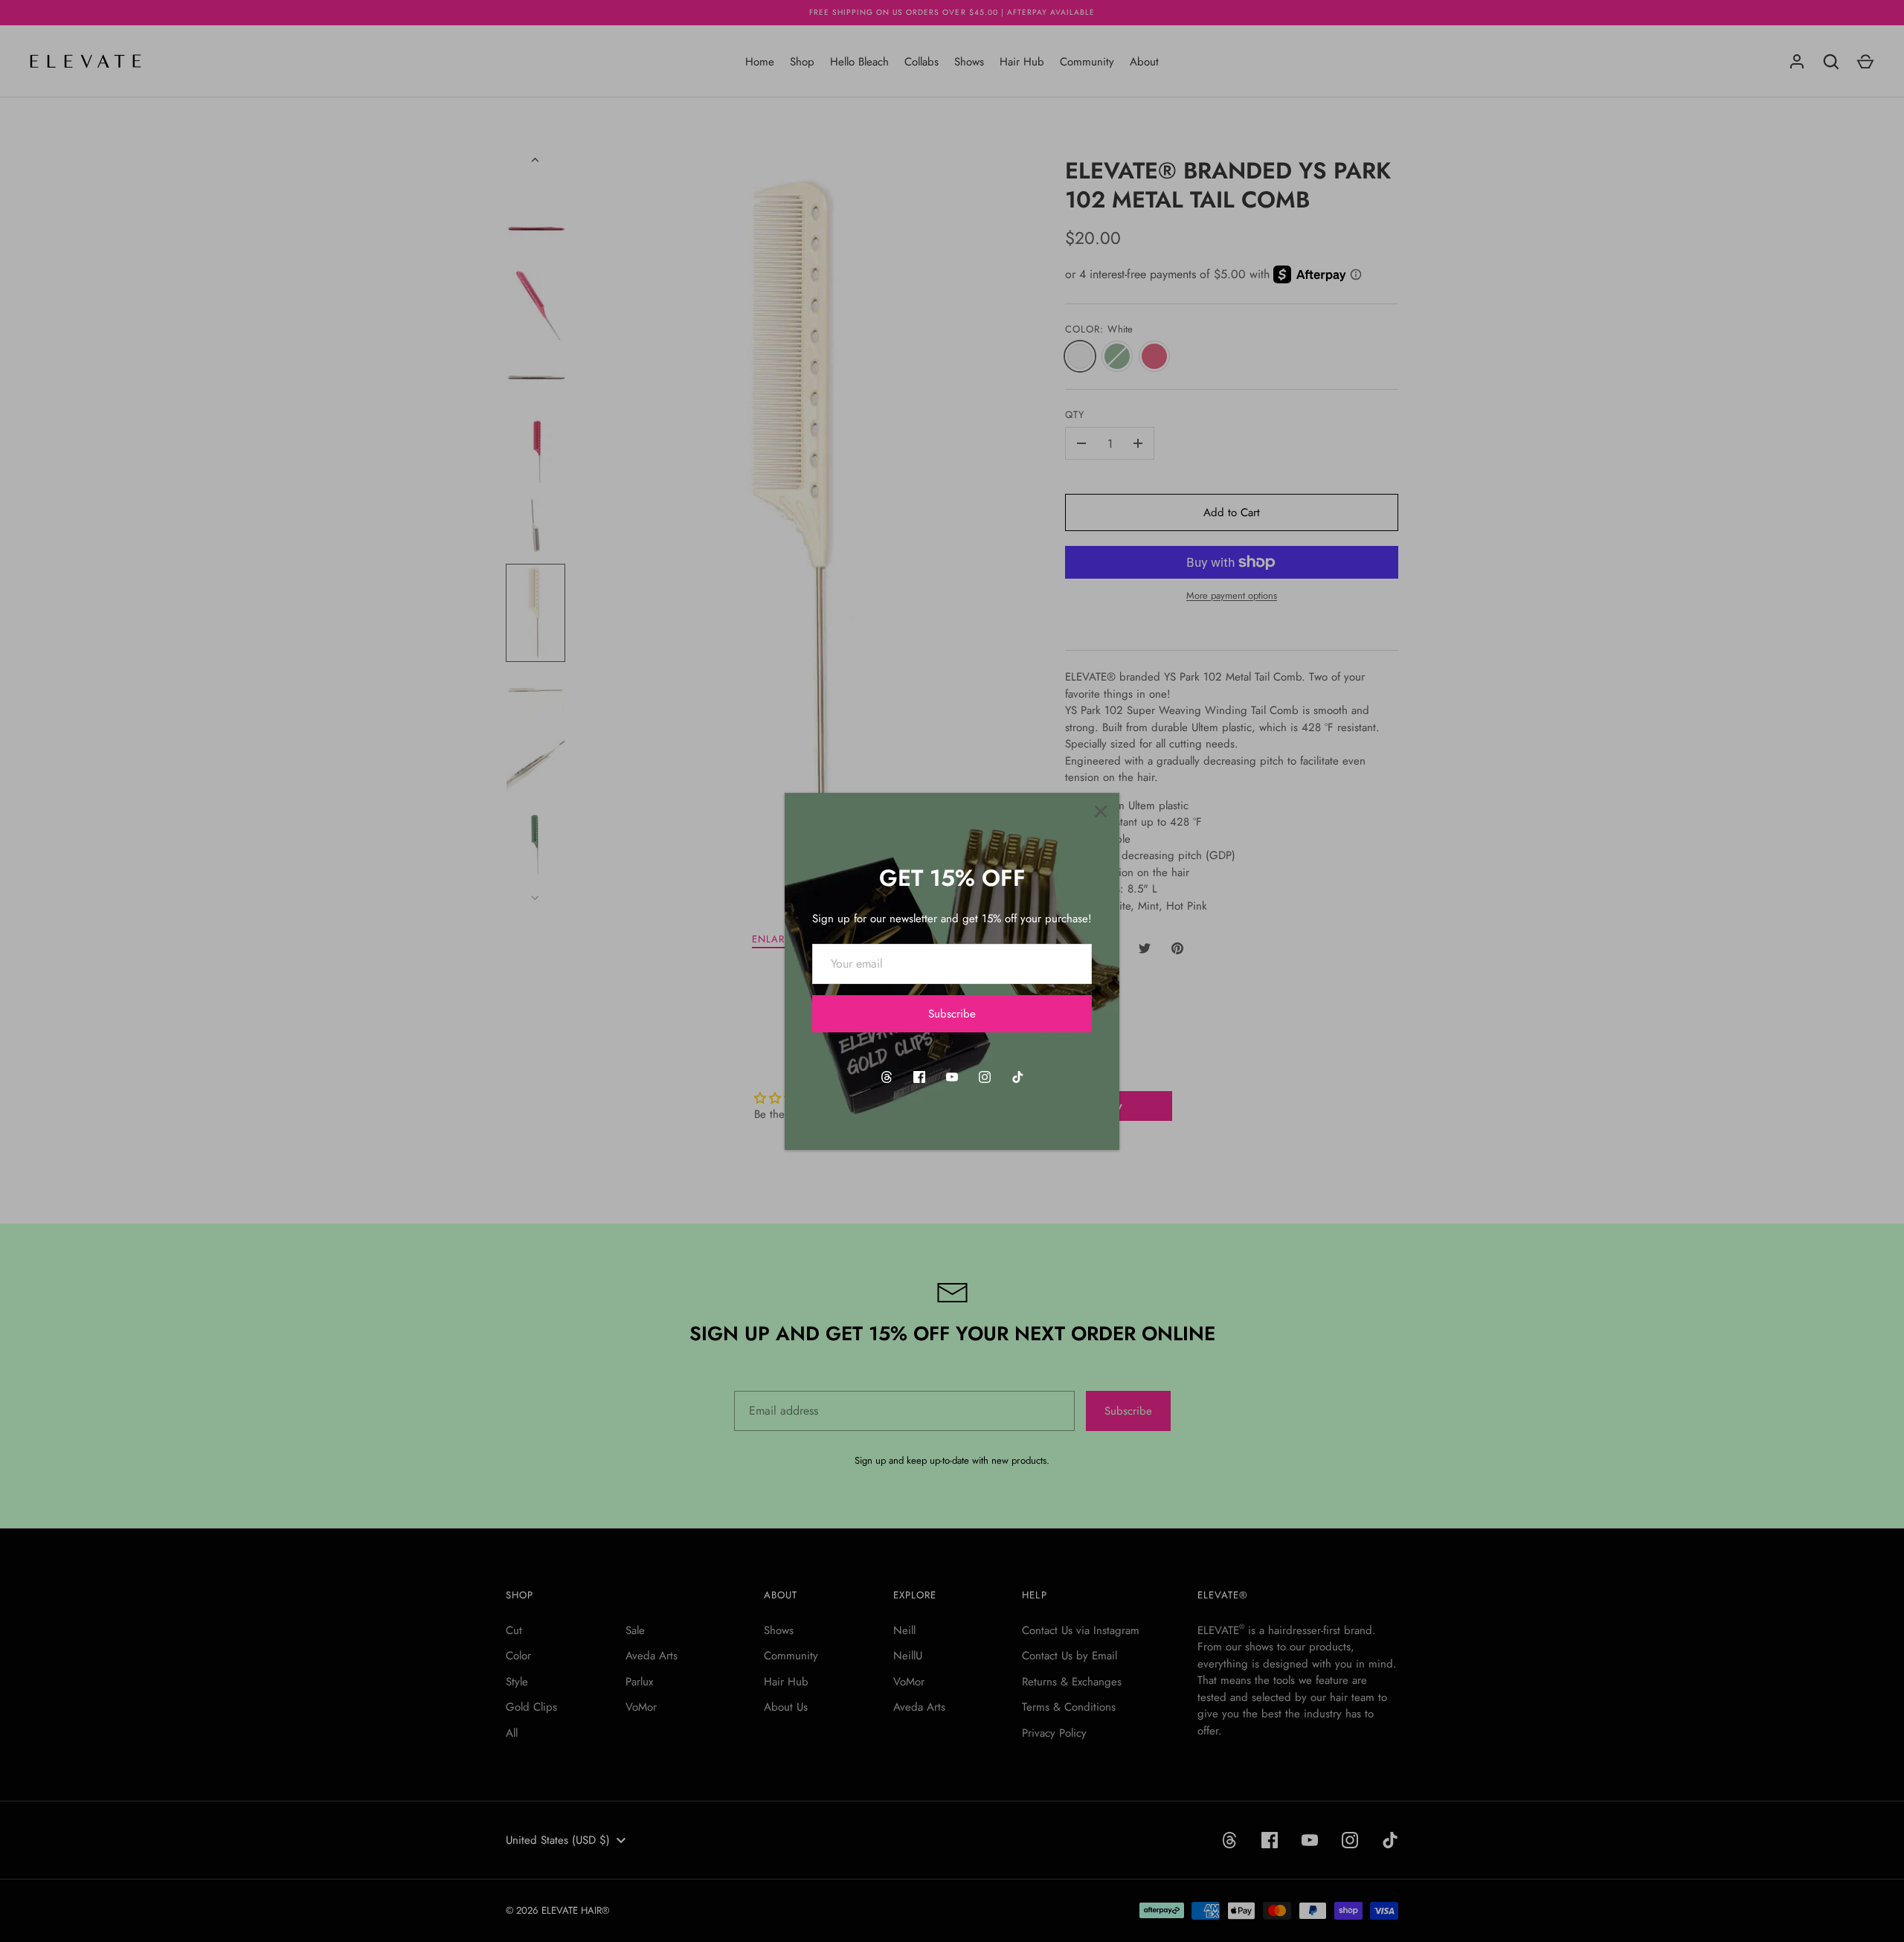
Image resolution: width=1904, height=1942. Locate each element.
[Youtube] (952, 1077)
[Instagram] (985, 1077)
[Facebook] (919, 1077)
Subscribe (952, 1014)
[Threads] (887, 1077)
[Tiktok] (1017, 1077)
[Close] (1101, 811)
